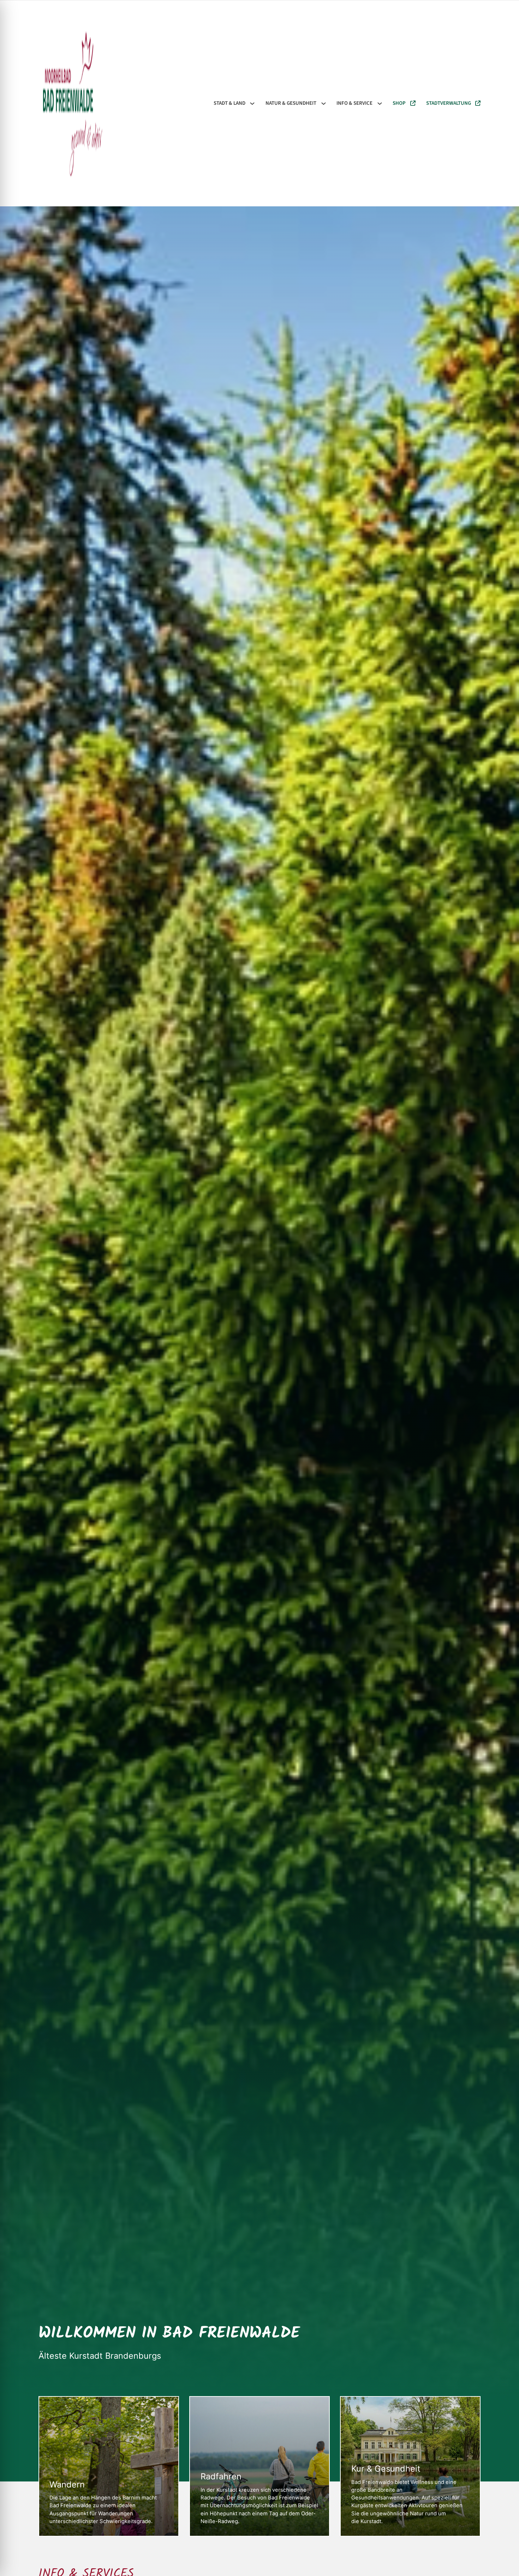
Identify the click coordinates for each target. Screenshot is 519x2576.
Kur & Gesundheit (386, 2469)
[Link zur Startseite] (73, 104)
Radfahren (221, 2477)
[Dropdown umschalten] (252, 104)
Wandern (67, 2485)
